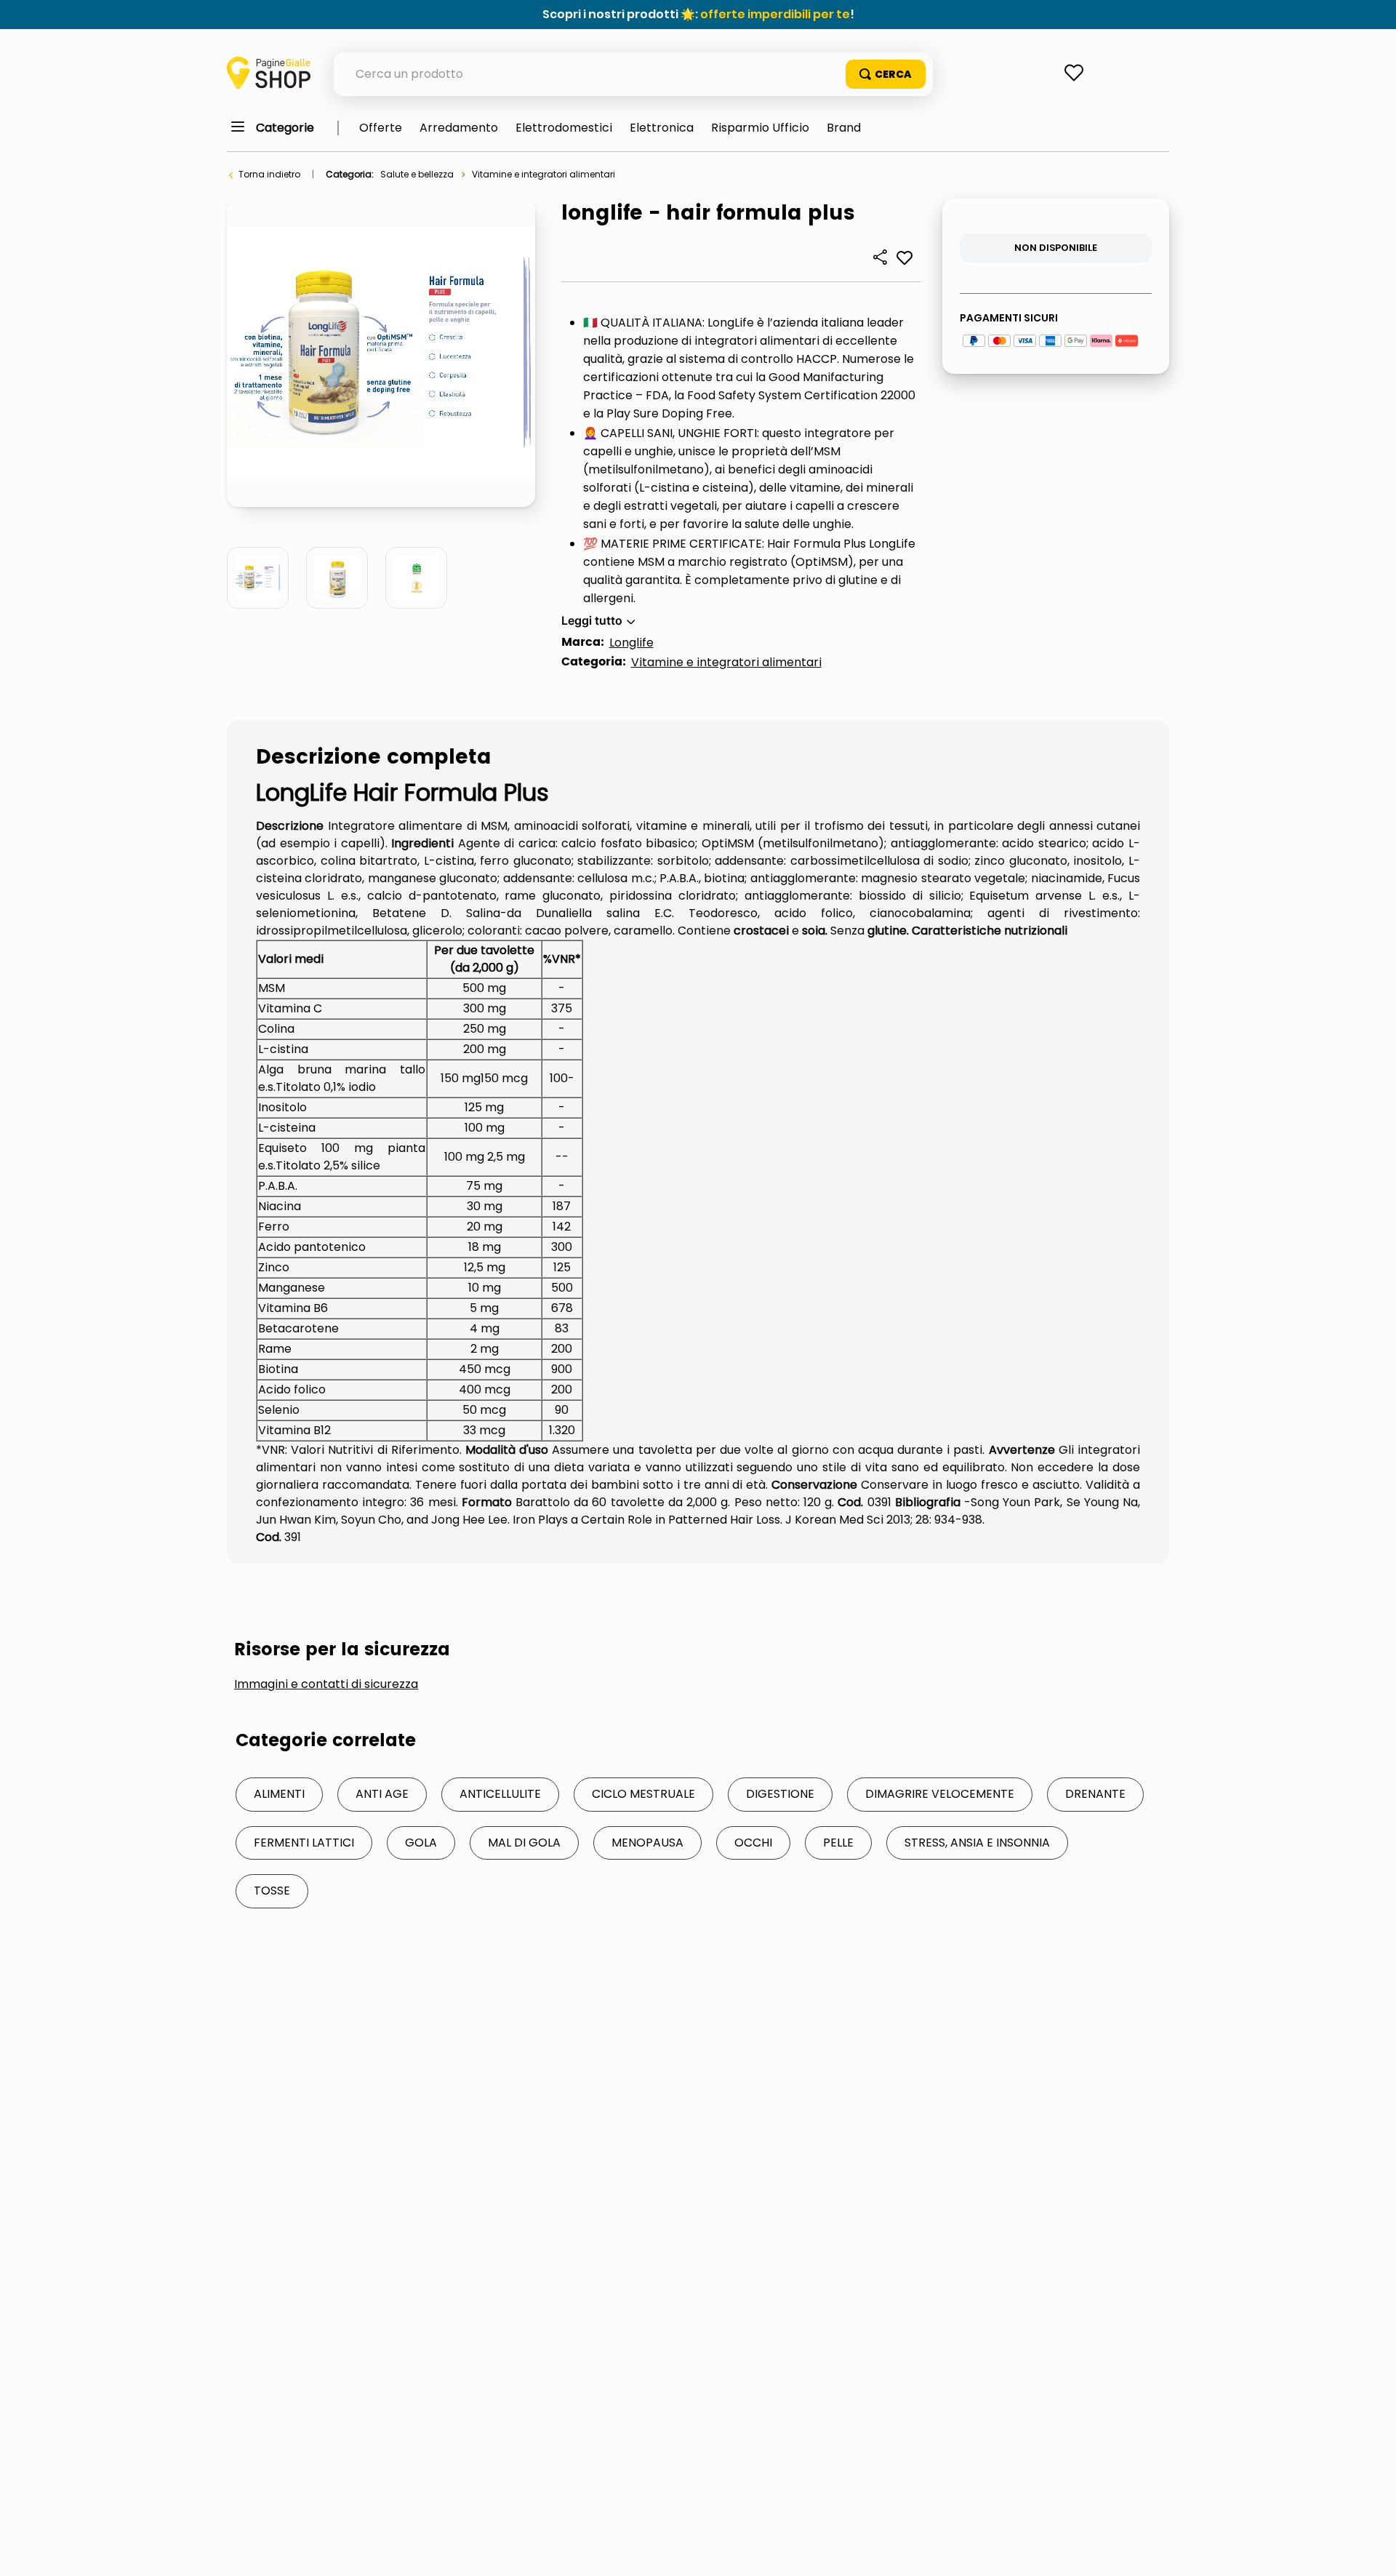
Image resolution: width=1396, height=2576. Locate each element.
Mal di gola (524, 1843)
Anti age (382, 1794)
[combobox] (633, 74)
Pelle (838, 1843)
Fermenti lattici (304, 1843)
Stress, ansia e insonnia (977, 1843)
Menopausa (647, 1843)
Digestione (780, 1794)
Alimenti (279, 1794)
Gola (421, 1843)
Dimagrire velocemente (940, 1794)
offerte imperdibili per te (775, 14)
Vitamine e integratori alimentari (543, 174)
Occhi (753, 1843)
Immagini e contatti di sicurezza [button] (326, 1684)
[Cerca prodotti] (886, 74)
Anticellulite (500, 1794)
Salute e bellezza (417, 174)
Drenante (1095, 1794)
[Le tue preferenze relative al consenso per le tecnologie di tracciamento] (1371, 2551)
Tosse (272, 1891)
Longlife (631, 643)
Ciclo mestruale (643, 1794)
